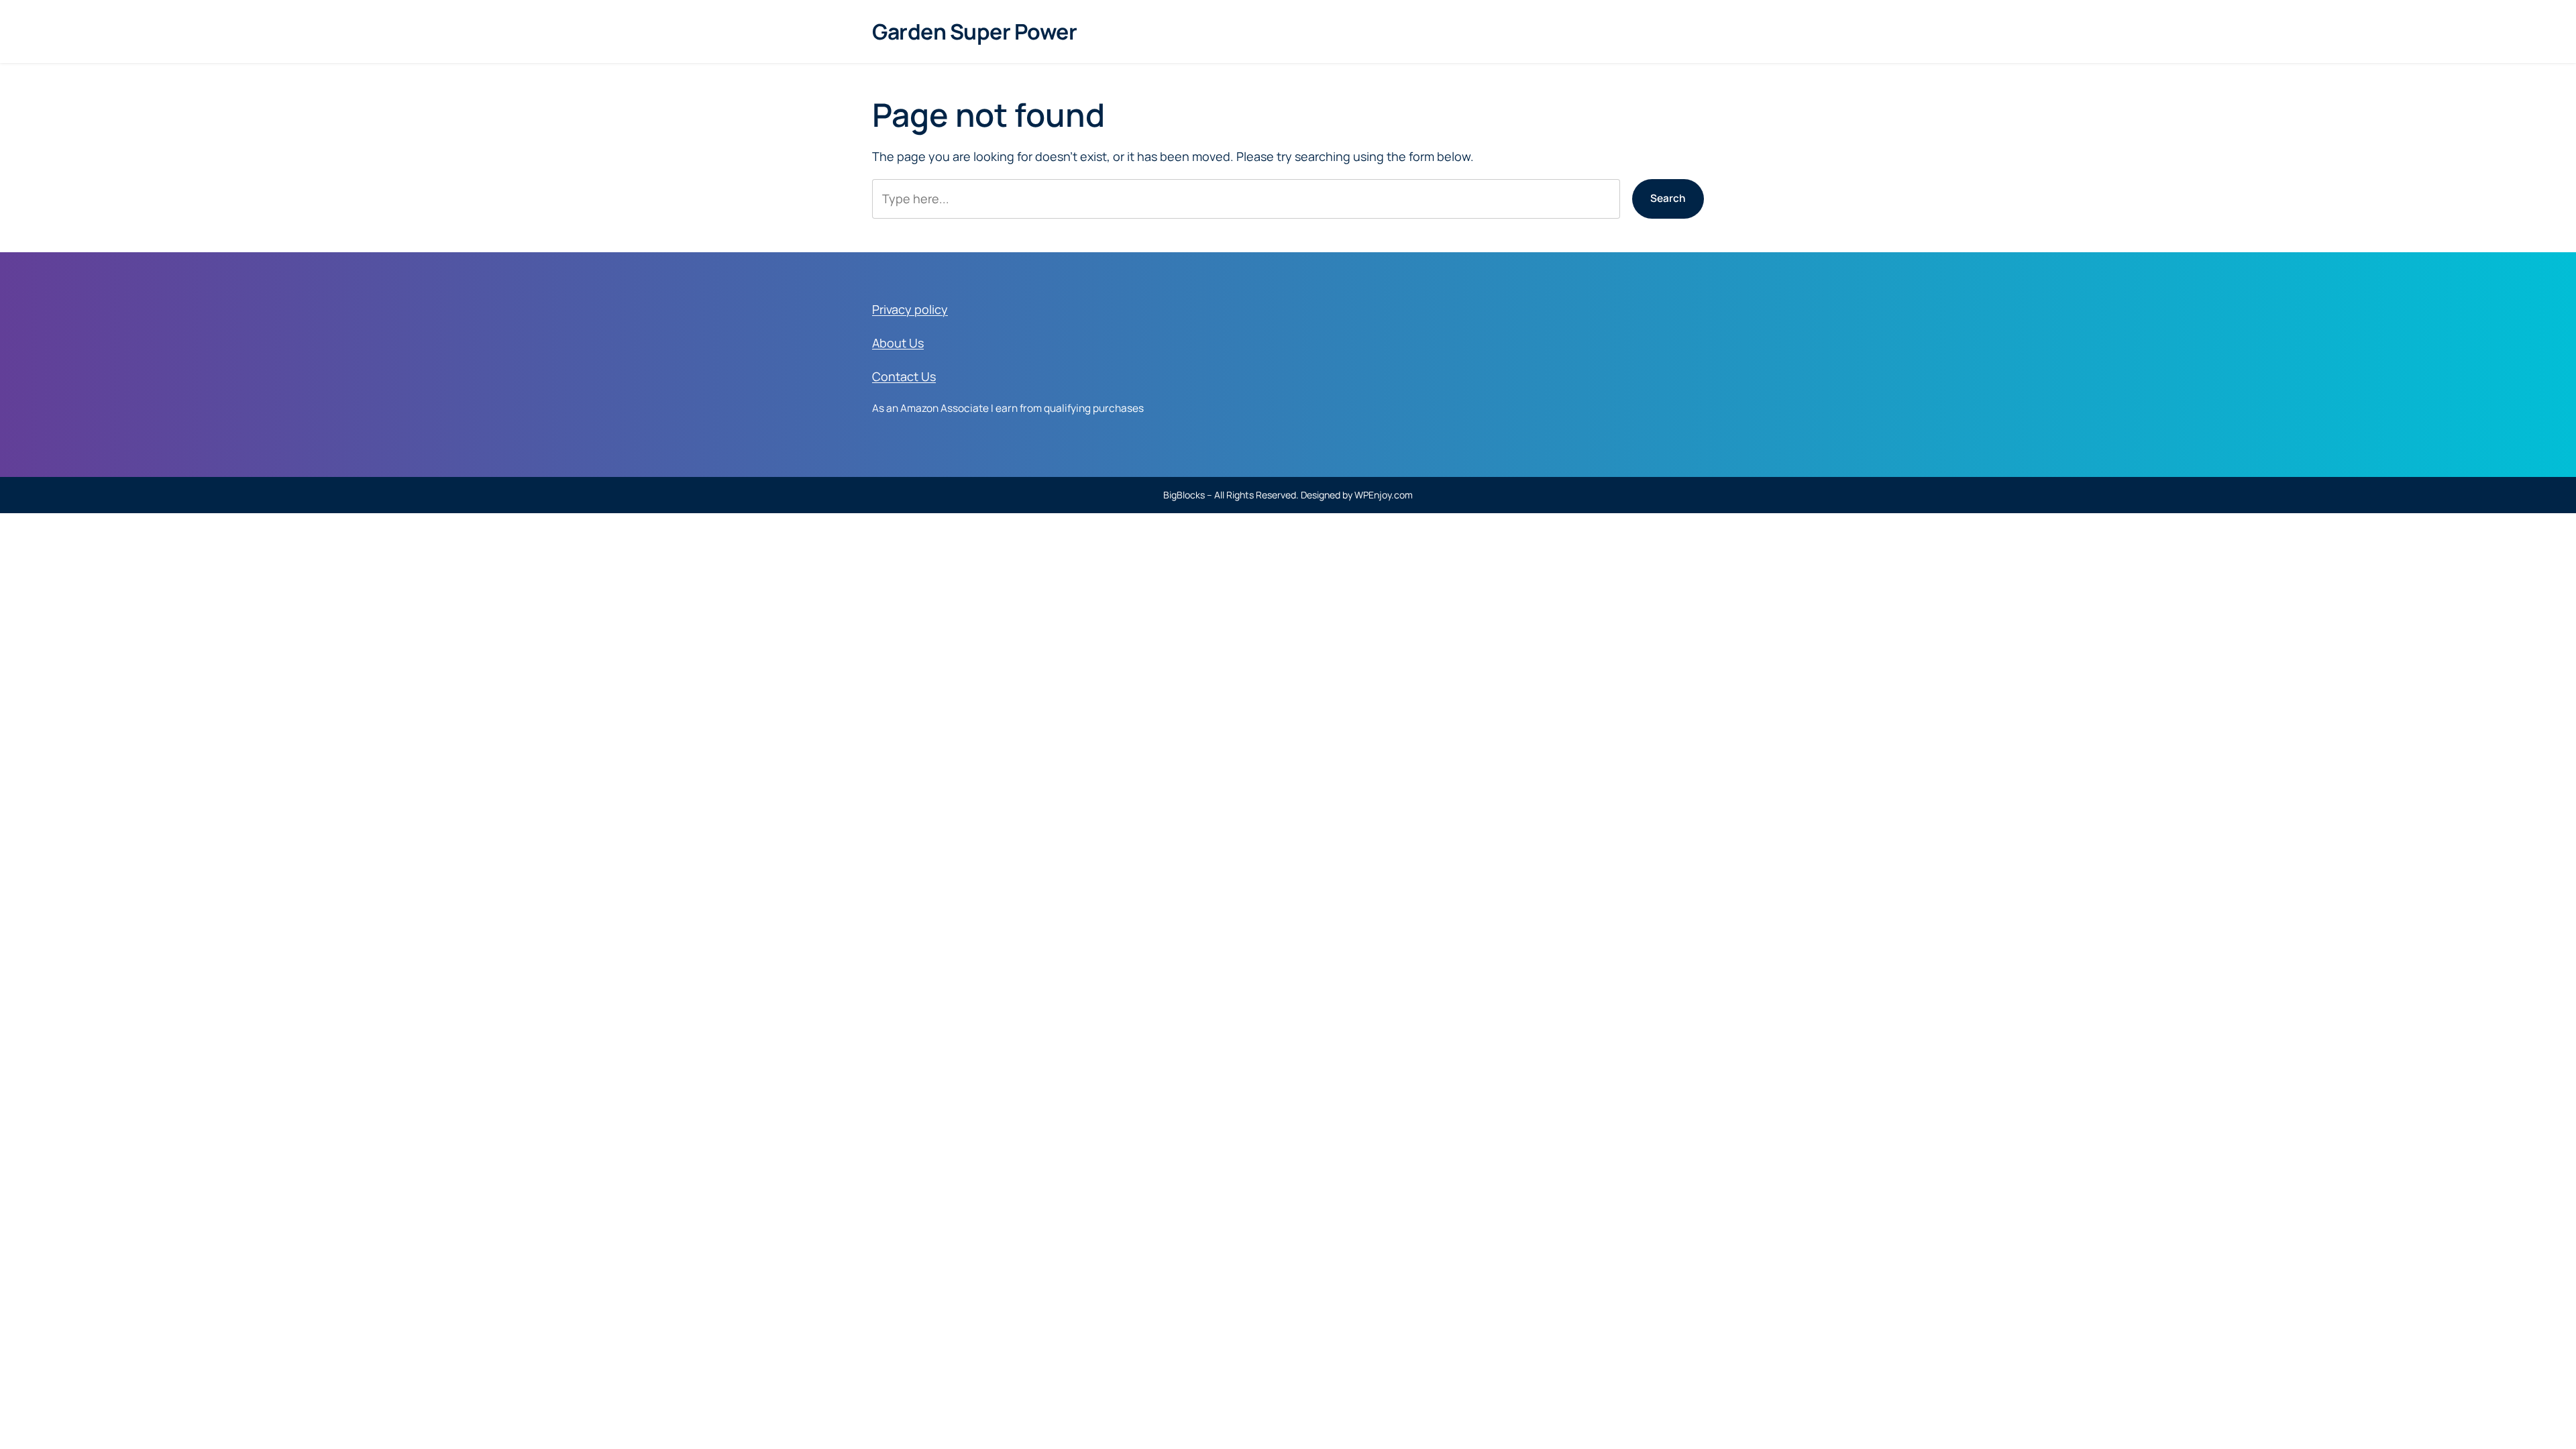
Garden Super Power (974, 32)
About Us (898, 343)
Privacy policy (910, 309)
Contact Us (904, 376)
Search (1668, 198)
